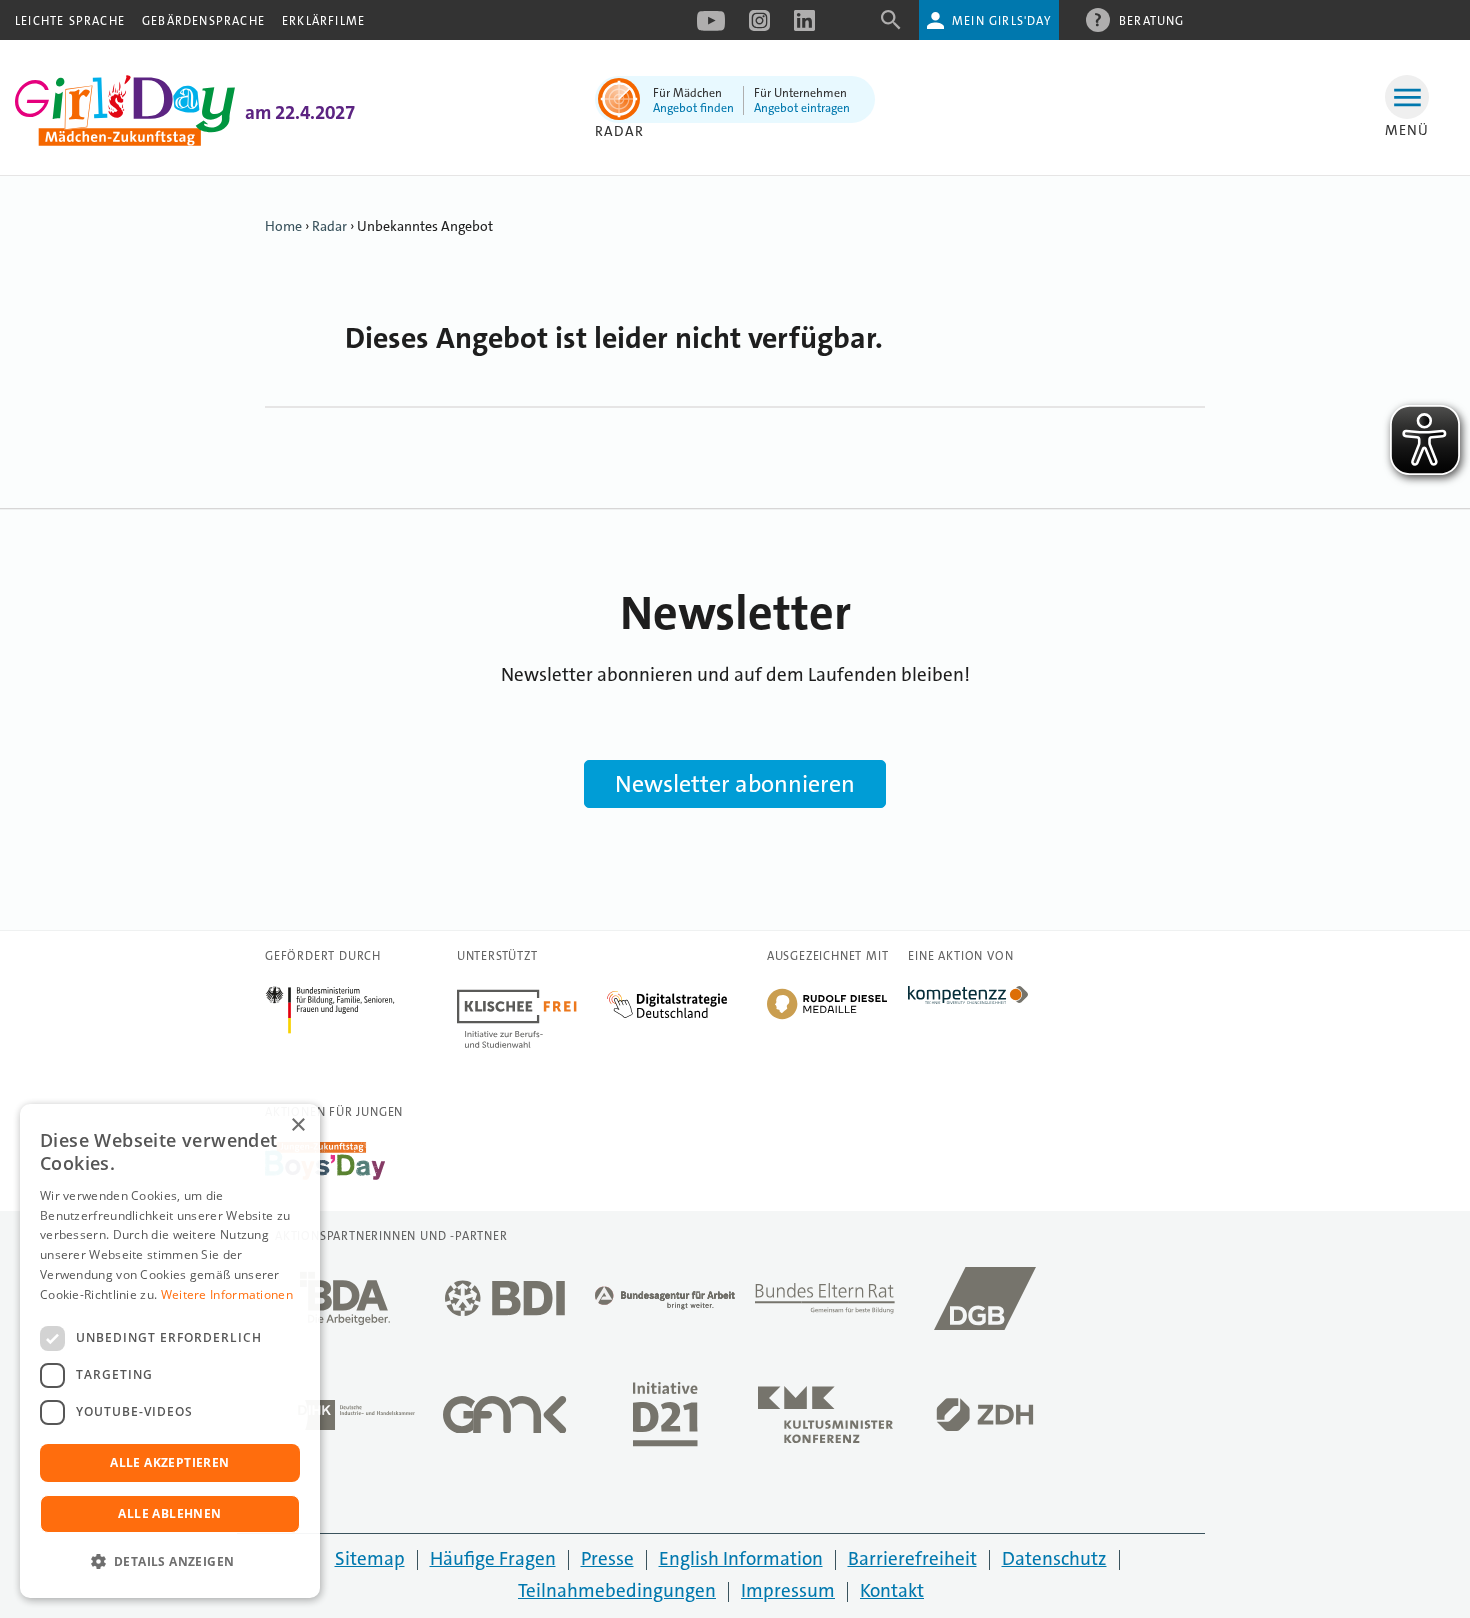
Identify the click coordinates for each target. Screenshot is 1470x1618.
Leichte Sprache (70, 21)
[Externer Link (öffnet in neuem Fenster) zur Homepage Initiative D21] (665, 1420)
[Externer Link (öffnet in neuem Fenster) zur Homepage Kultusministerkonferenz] (825, 1420)
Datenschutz (1054, 1558)
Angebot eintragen (802, 108)
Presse (607, 1558)
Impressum (788, 1590)
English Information (741, 1558)
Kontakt (892, 1590)
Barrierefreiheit (912, 1558)
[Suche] (891, 26)
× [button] (297, 1125)
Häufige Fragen (493, 1558)
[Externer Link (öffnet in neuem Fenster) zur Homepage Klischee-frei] (532, 997)
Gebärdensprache (203, 21)
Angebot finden (693, 108)
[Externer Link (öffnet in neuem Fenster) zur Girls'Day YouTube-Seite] (711, 27)
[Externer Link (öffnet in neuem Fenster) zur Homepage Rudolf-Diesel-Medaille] (827, 1017)
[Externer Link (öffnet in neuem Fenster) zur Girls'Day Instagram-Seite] (759, 27)
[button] (170, 1562)
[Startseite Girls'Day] (125, 141)
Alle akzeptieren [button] (169, 1462)
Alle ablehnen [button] (169, 1513)
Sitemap (370, 1558)
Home (283, 226)
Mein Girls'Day (1001, 21)
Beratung (1152, 21)
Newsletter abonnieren (735, 784)
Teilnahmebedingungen (617, 1590)
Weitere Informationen (227, 1294)
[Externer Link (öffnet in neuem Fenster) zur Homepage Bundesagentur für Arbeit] (665, 1303)
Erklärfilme (323, 21)
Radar (619, 131)
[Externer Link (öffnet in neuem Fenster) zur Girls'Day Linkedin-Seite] (804, 27)
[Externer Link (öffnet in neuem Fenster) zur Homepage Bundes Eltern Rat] (825, 1304)
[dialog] (170, 1351)
